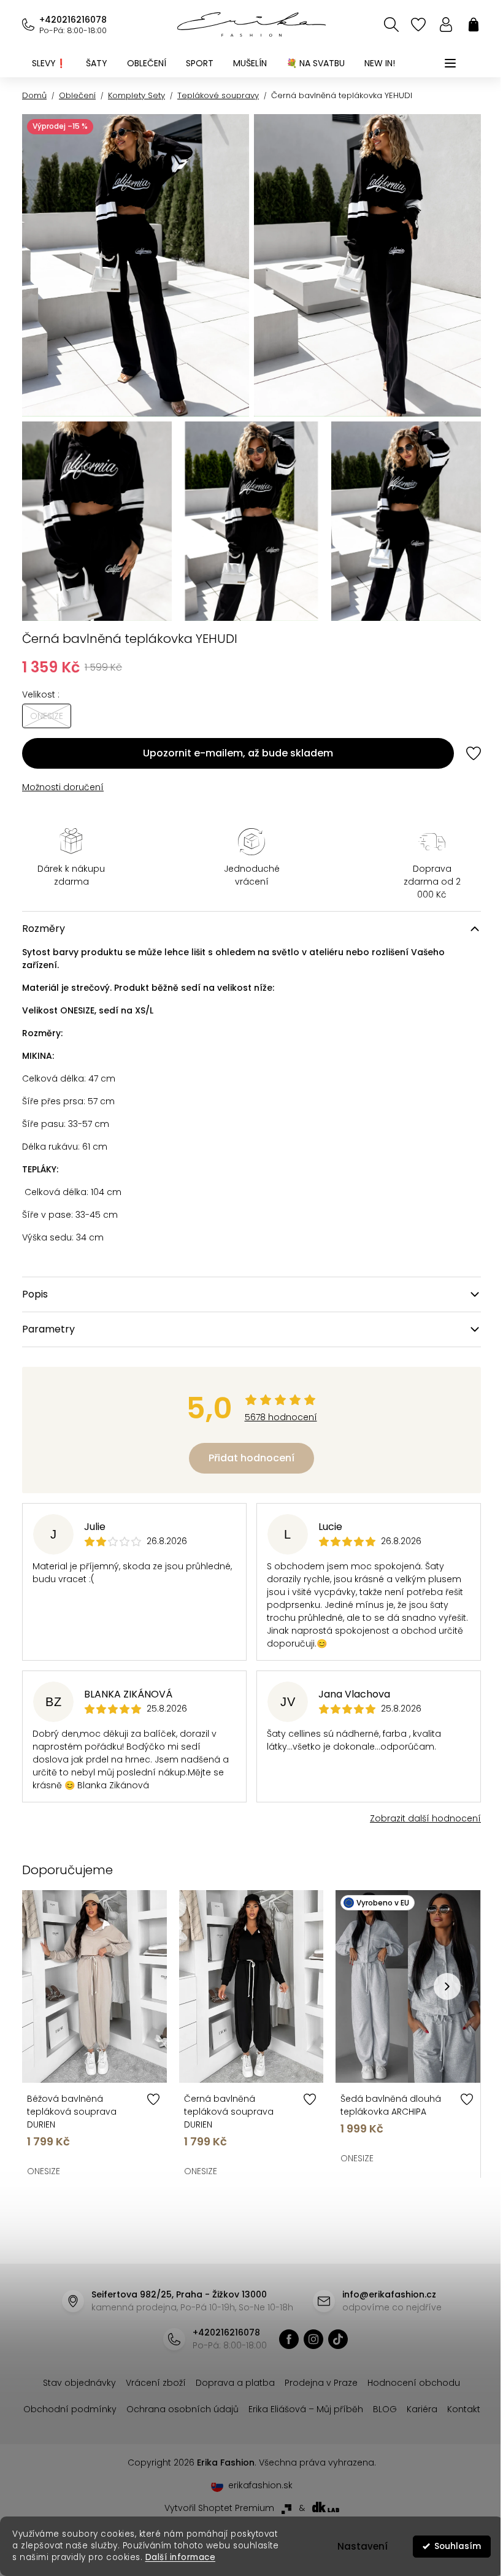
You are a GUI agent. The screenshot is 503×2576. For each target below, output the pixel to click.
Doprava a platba (235, 2383)
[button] (447, 1986)
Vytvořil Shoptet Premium (219, 2508)
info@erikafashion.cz (389, 2294)
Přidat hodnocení (251, 1458)
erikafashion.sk (260, 2485)
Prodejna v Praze (321, 2383)
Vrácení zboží (156, 2383)
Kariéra (422, 2409)
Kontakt (464, 2409)
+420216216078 (73, 20)
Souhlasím (448, 2546)
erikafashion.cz (289, 2339)
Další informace (181, 2557)
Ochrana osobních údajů (182, 2409)
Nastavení (353, 2546)
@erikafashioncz (338, 2339)
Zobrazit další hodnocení (425, 1818)
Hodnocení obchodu (414, 2383)
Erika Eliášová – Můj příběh (306, 2409)
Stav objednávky (79, 2383)
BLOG (385, 2409)
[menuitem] (49, 63)
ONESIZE (44, 2171)
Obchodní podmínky (70, 2409)
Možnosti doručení (63, 787)
